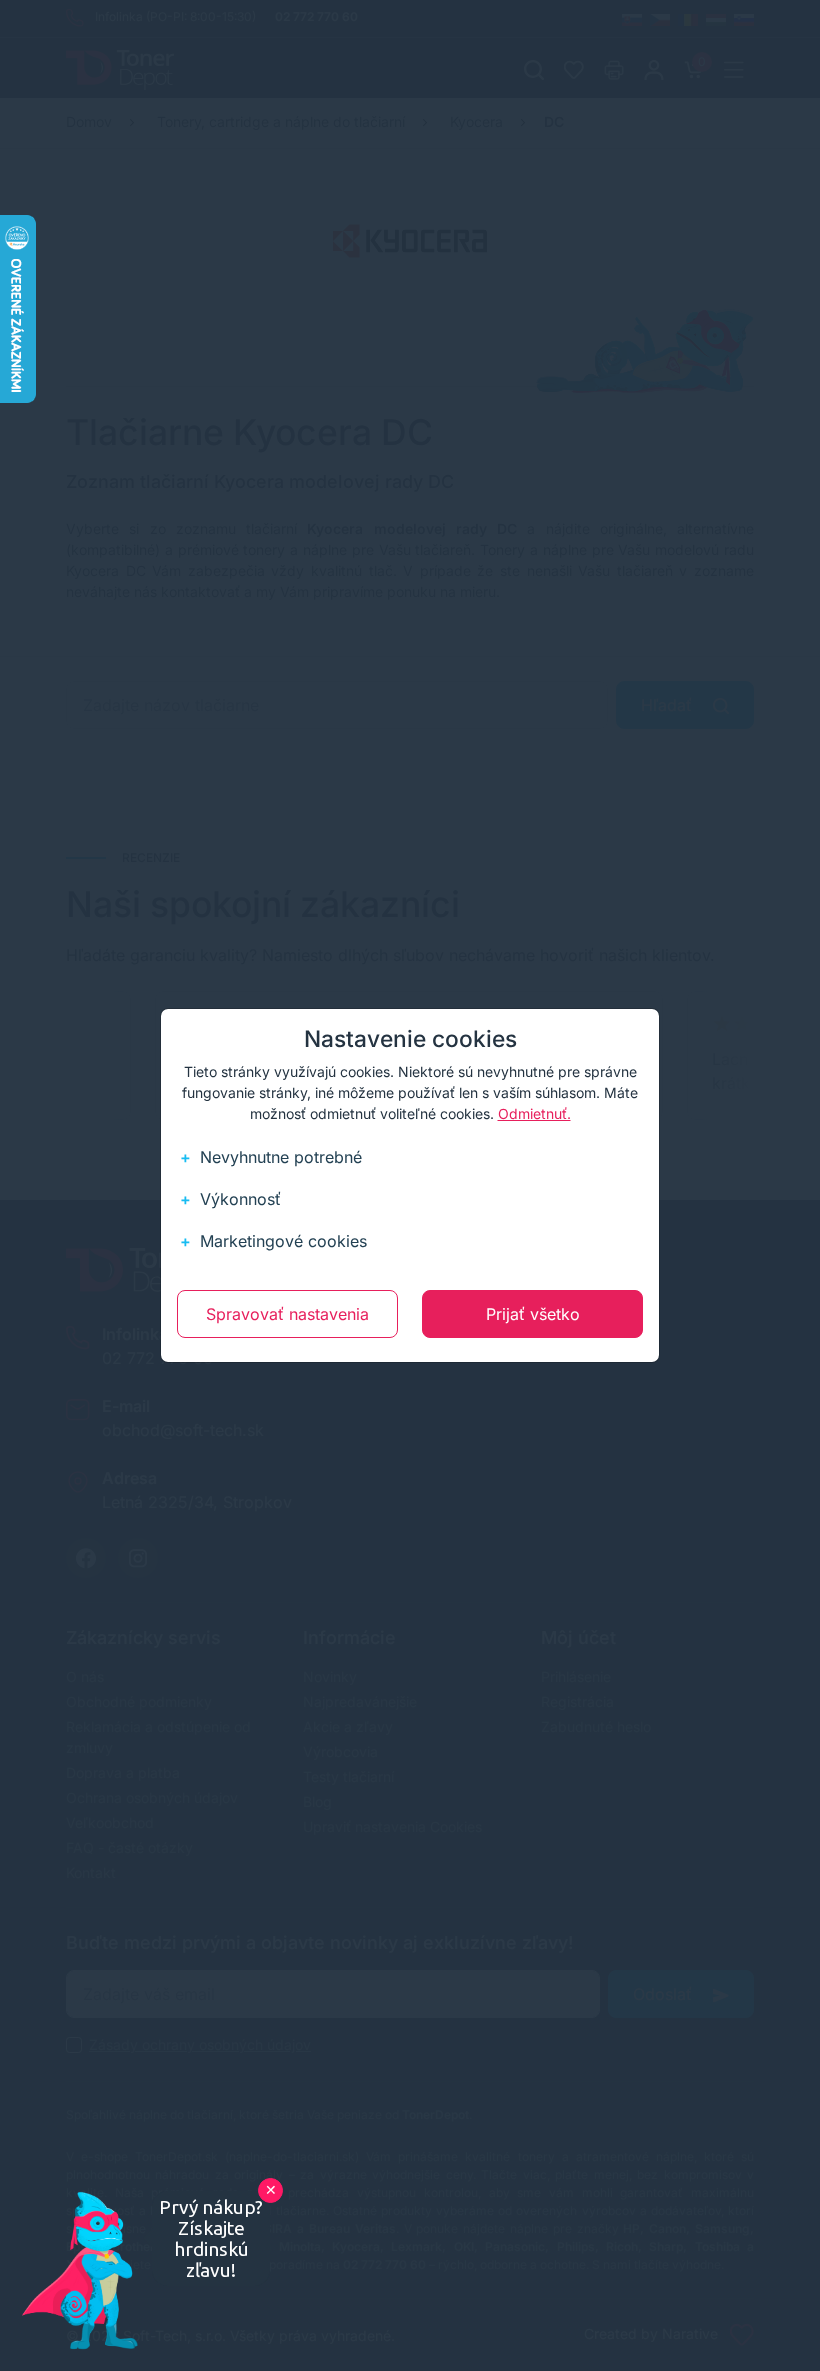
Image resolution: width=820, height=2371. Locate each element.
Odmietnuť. (534, 1113)
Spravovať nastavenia (287, 1314)
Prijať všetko (533, 1314)
